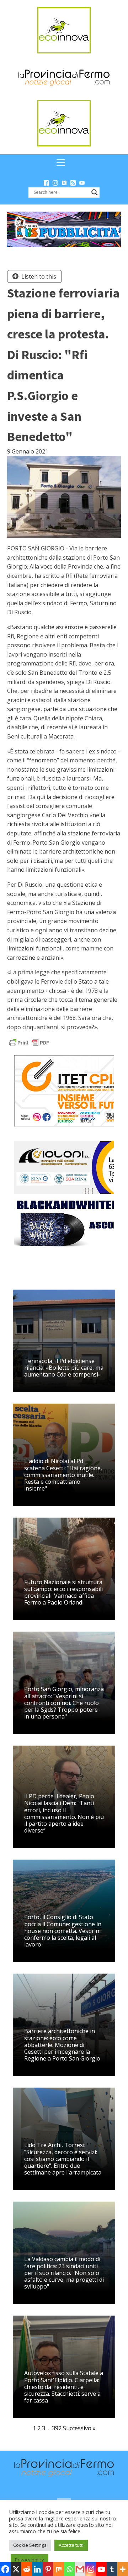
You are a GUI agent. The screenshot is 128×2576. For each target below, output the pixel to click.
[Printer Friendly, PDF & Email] (29, 1042)
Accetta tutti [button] (71, 2545)
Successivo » (79, 2428)
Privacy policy (30, 2560)
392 (57, 2428)
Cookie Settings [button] (30, 2545)
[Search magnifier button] (95, 192)
